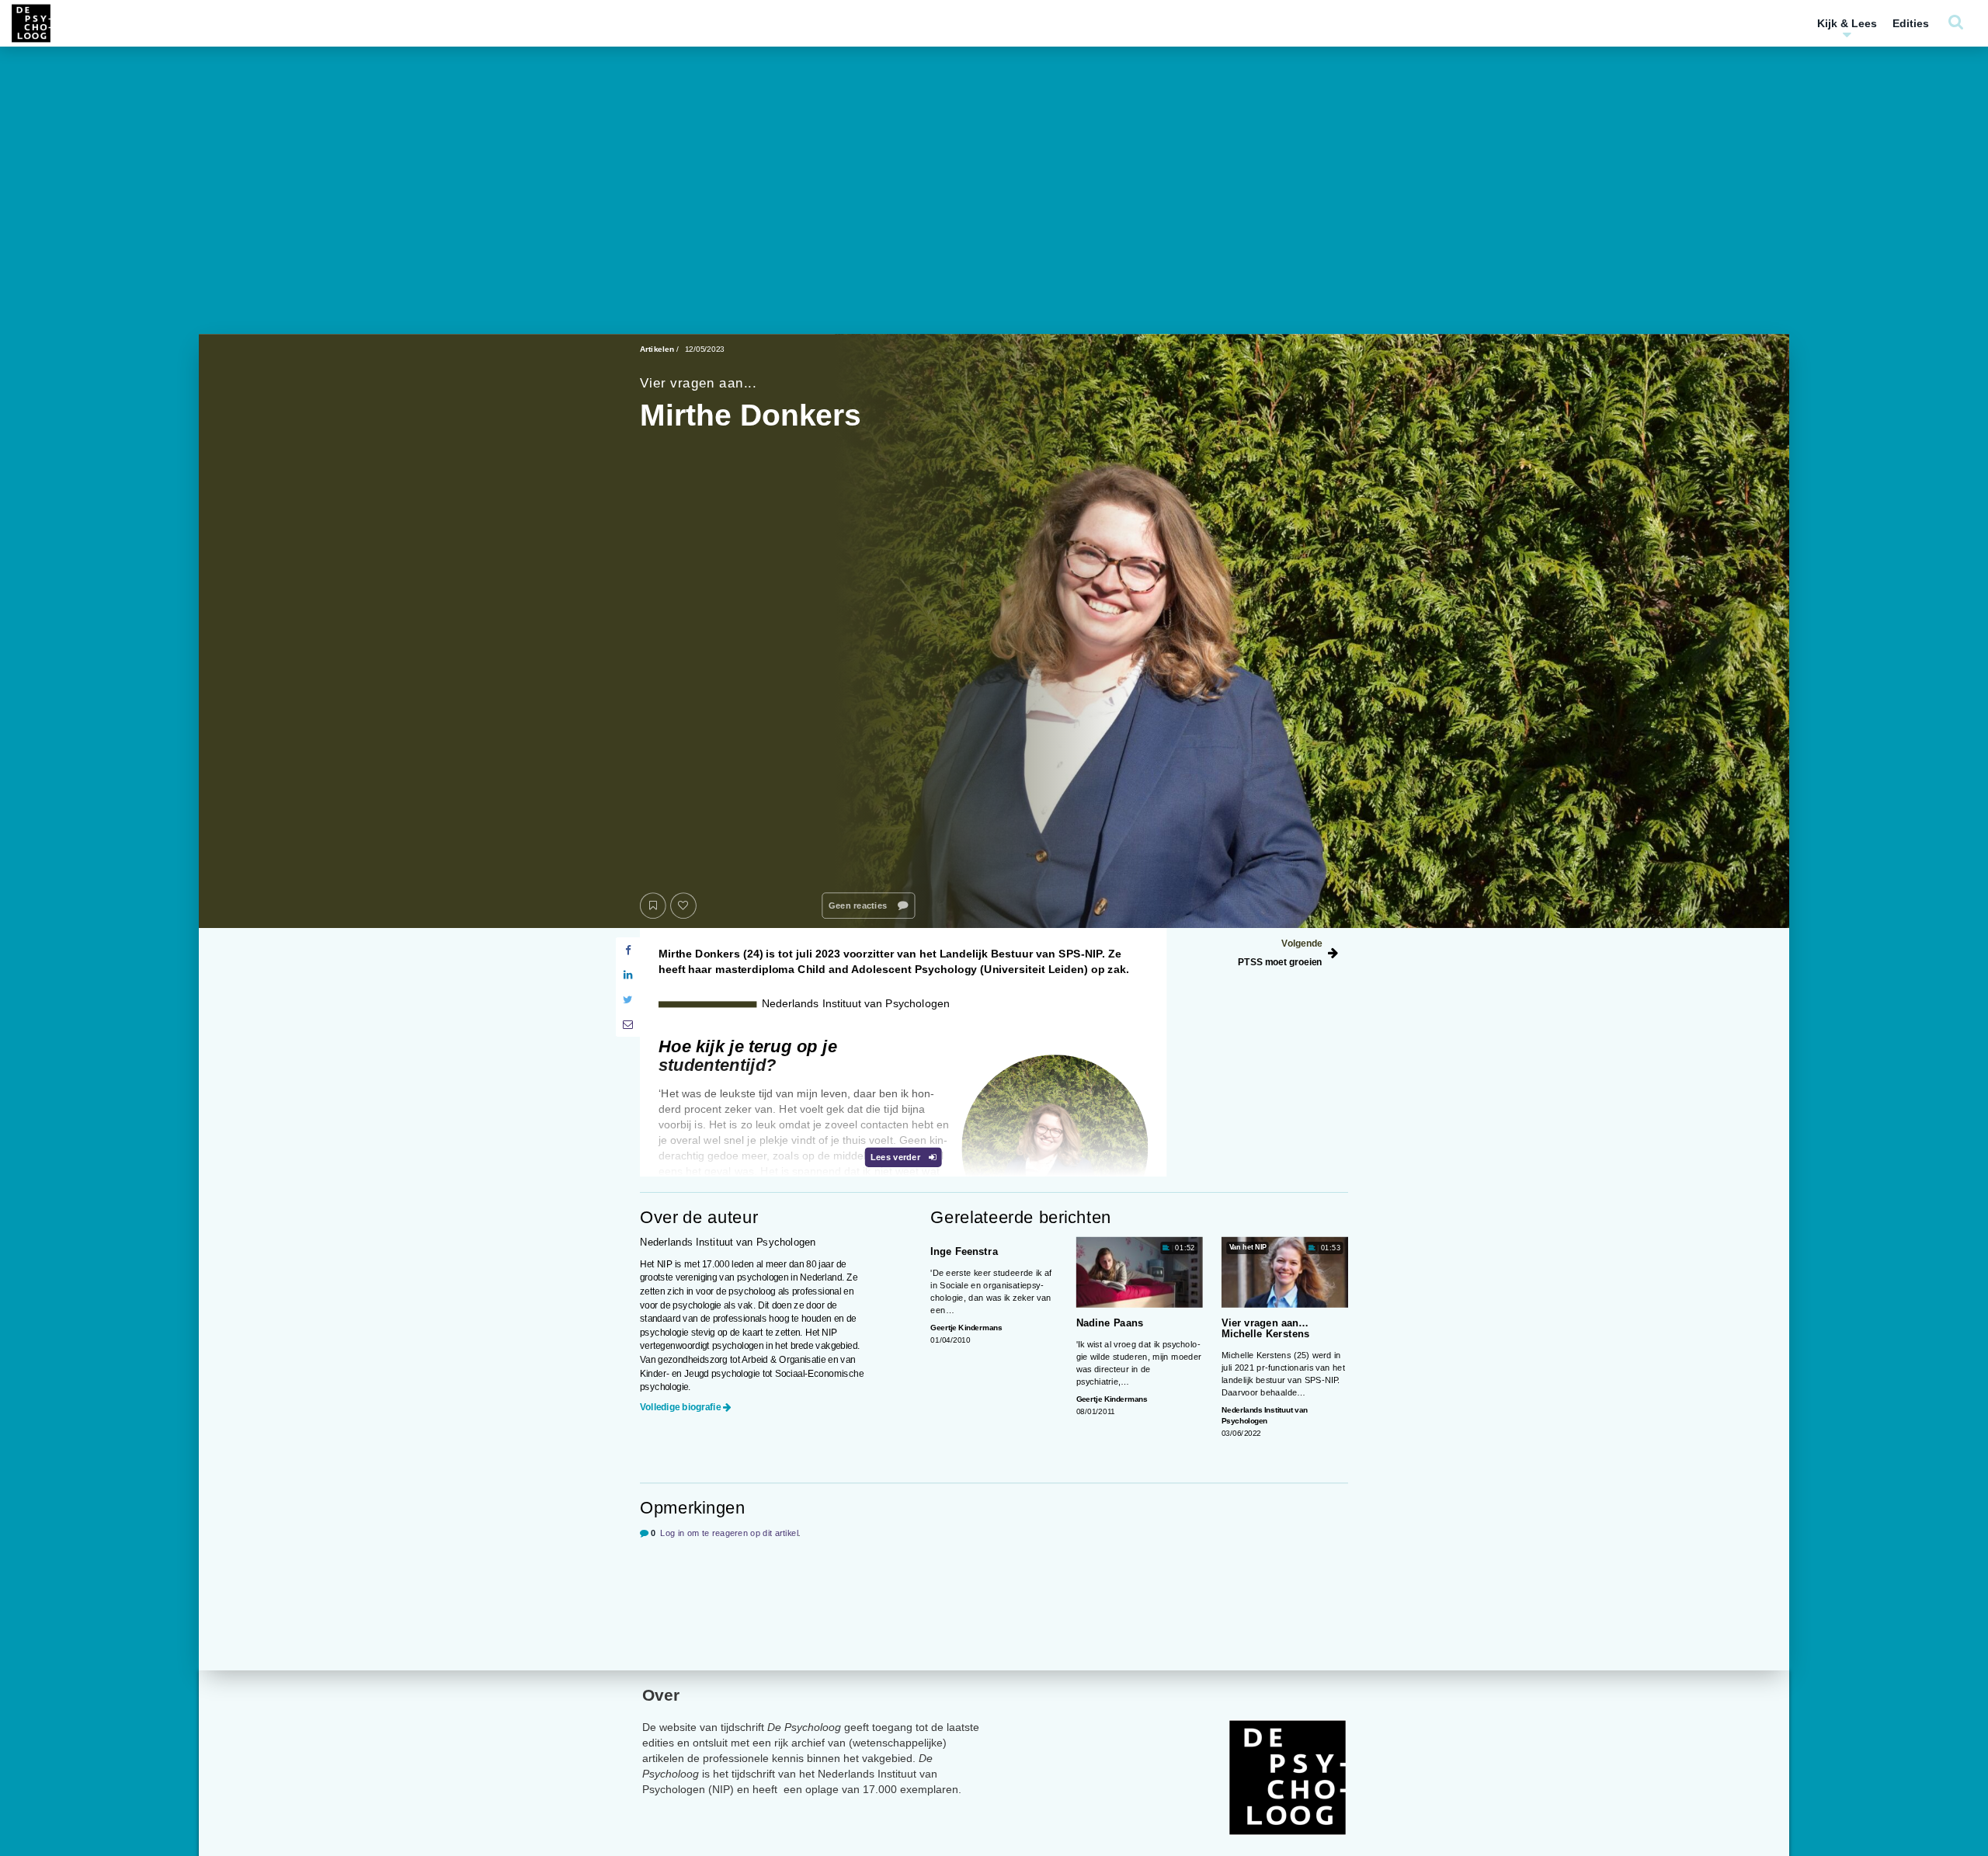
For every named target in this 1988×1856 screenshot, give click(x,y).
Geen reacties (859, 906)
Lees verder (897, 1157)
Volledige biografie (680, 1407)
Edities (1911, 23)
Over (661, 1695)
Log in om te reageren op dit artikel (729, 1533)
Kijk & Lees (1847, 23)
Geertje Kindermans (966, 1328)
